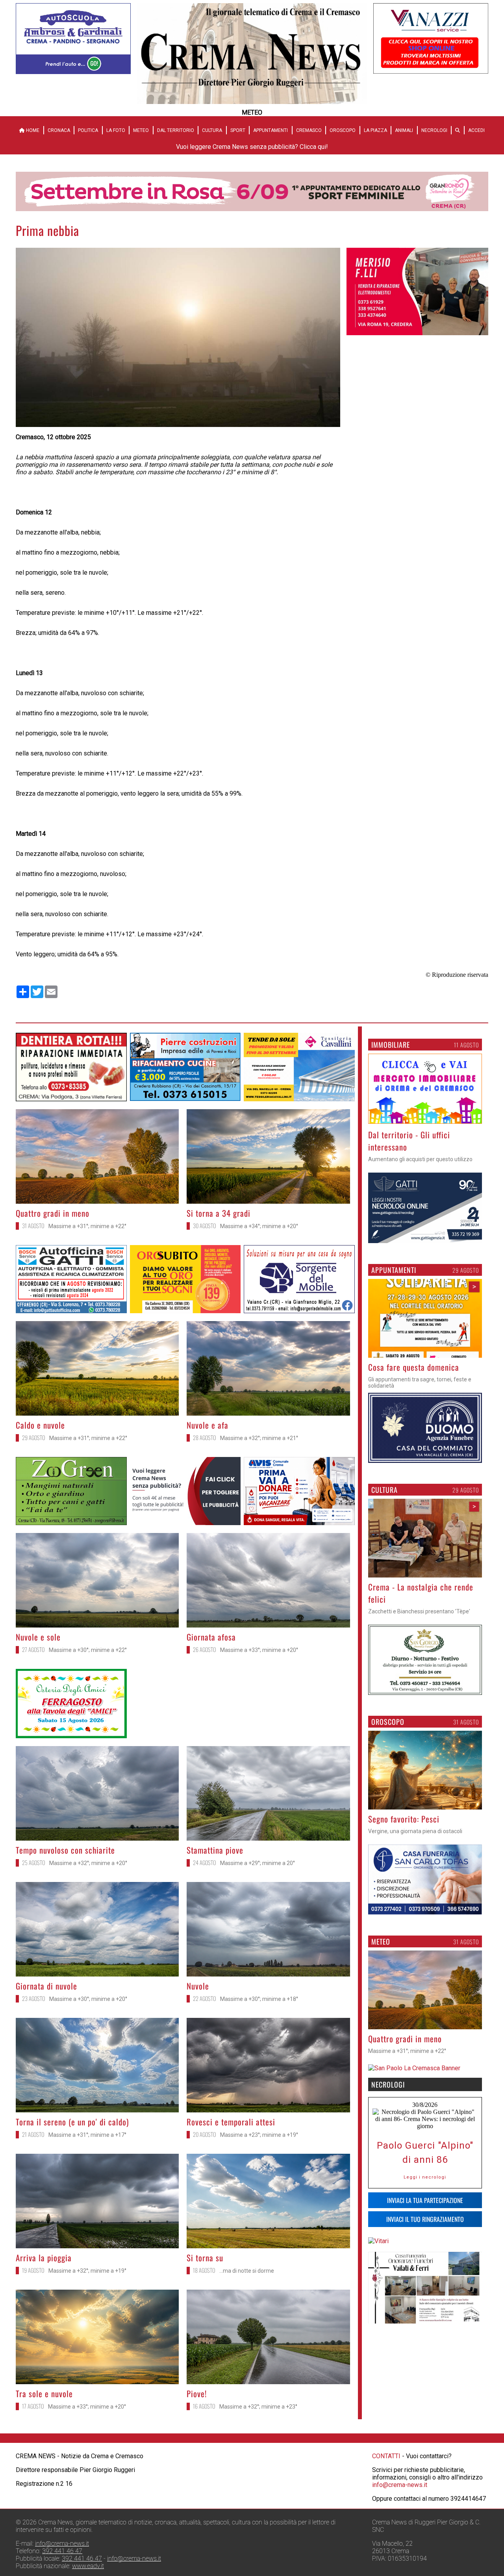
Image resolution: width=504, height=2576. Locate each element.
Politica (88, 130)
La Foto (116, 130)
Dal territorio (176, 130)
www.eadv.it (88, 2566)
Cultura (212, 130)
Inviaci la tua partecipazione (425, 2212)
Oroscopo (343, 130)
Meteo (141, 130)
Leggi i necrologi (425, 2189)
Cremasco (309, 130)
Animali (404, 130)
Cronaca (59, 130)
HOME (32, 130)
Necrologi (434, 130)
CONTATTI (386, 2456)
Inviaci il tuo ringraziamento (425, 2231)
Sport (238, 130)
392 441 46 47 (62, 2551)
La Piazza (375, 130)
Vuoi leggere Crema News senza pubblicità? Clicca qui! (252, 147)
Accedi (476, 130)
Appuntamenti (271, 130)
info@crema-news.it (400, 2485)
